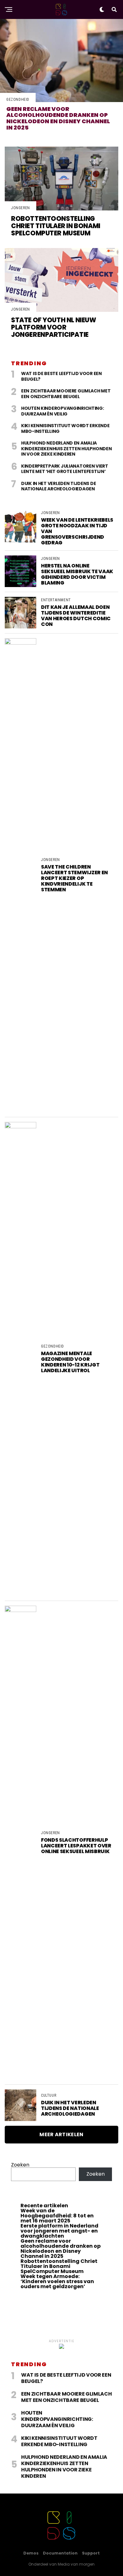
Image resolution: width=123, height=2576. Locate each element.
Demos (31, 2553)
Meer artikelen (61, 2134)
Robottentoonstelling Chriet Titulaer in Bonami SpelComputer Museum (59, 2266)
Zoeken (20, 2165)
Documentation (60, 2553)
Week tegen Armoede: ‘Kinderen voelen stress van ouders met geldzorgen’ (57, 2281)
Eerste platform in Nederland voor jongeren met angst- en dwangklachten (59, 2231)
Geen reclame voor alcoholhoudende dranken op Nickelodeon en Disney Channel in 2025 (61, 2249)
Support (91, 2553)
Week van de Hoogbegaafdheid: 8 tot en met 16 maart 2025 (57, 2216)
